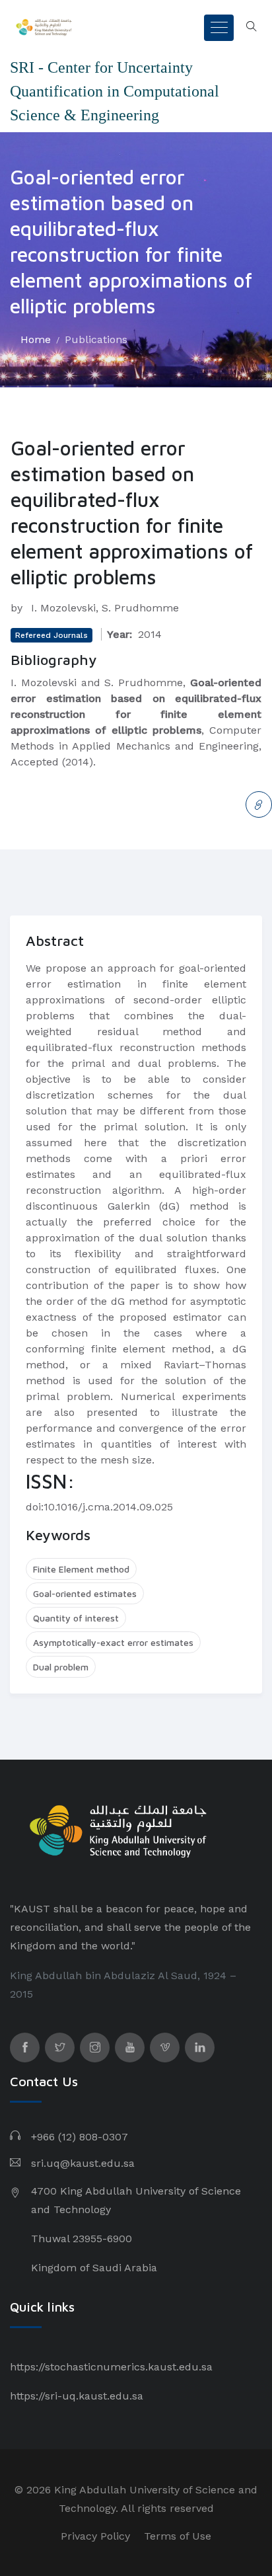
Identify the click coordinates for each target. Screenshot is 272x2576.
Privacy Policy (95, 2536)
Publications (96, 339)
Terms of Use (178, 2536)
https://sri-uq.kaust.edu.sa (77, 2396)
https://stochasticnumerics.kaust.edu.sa (111, 2367)
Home (36, 339)
